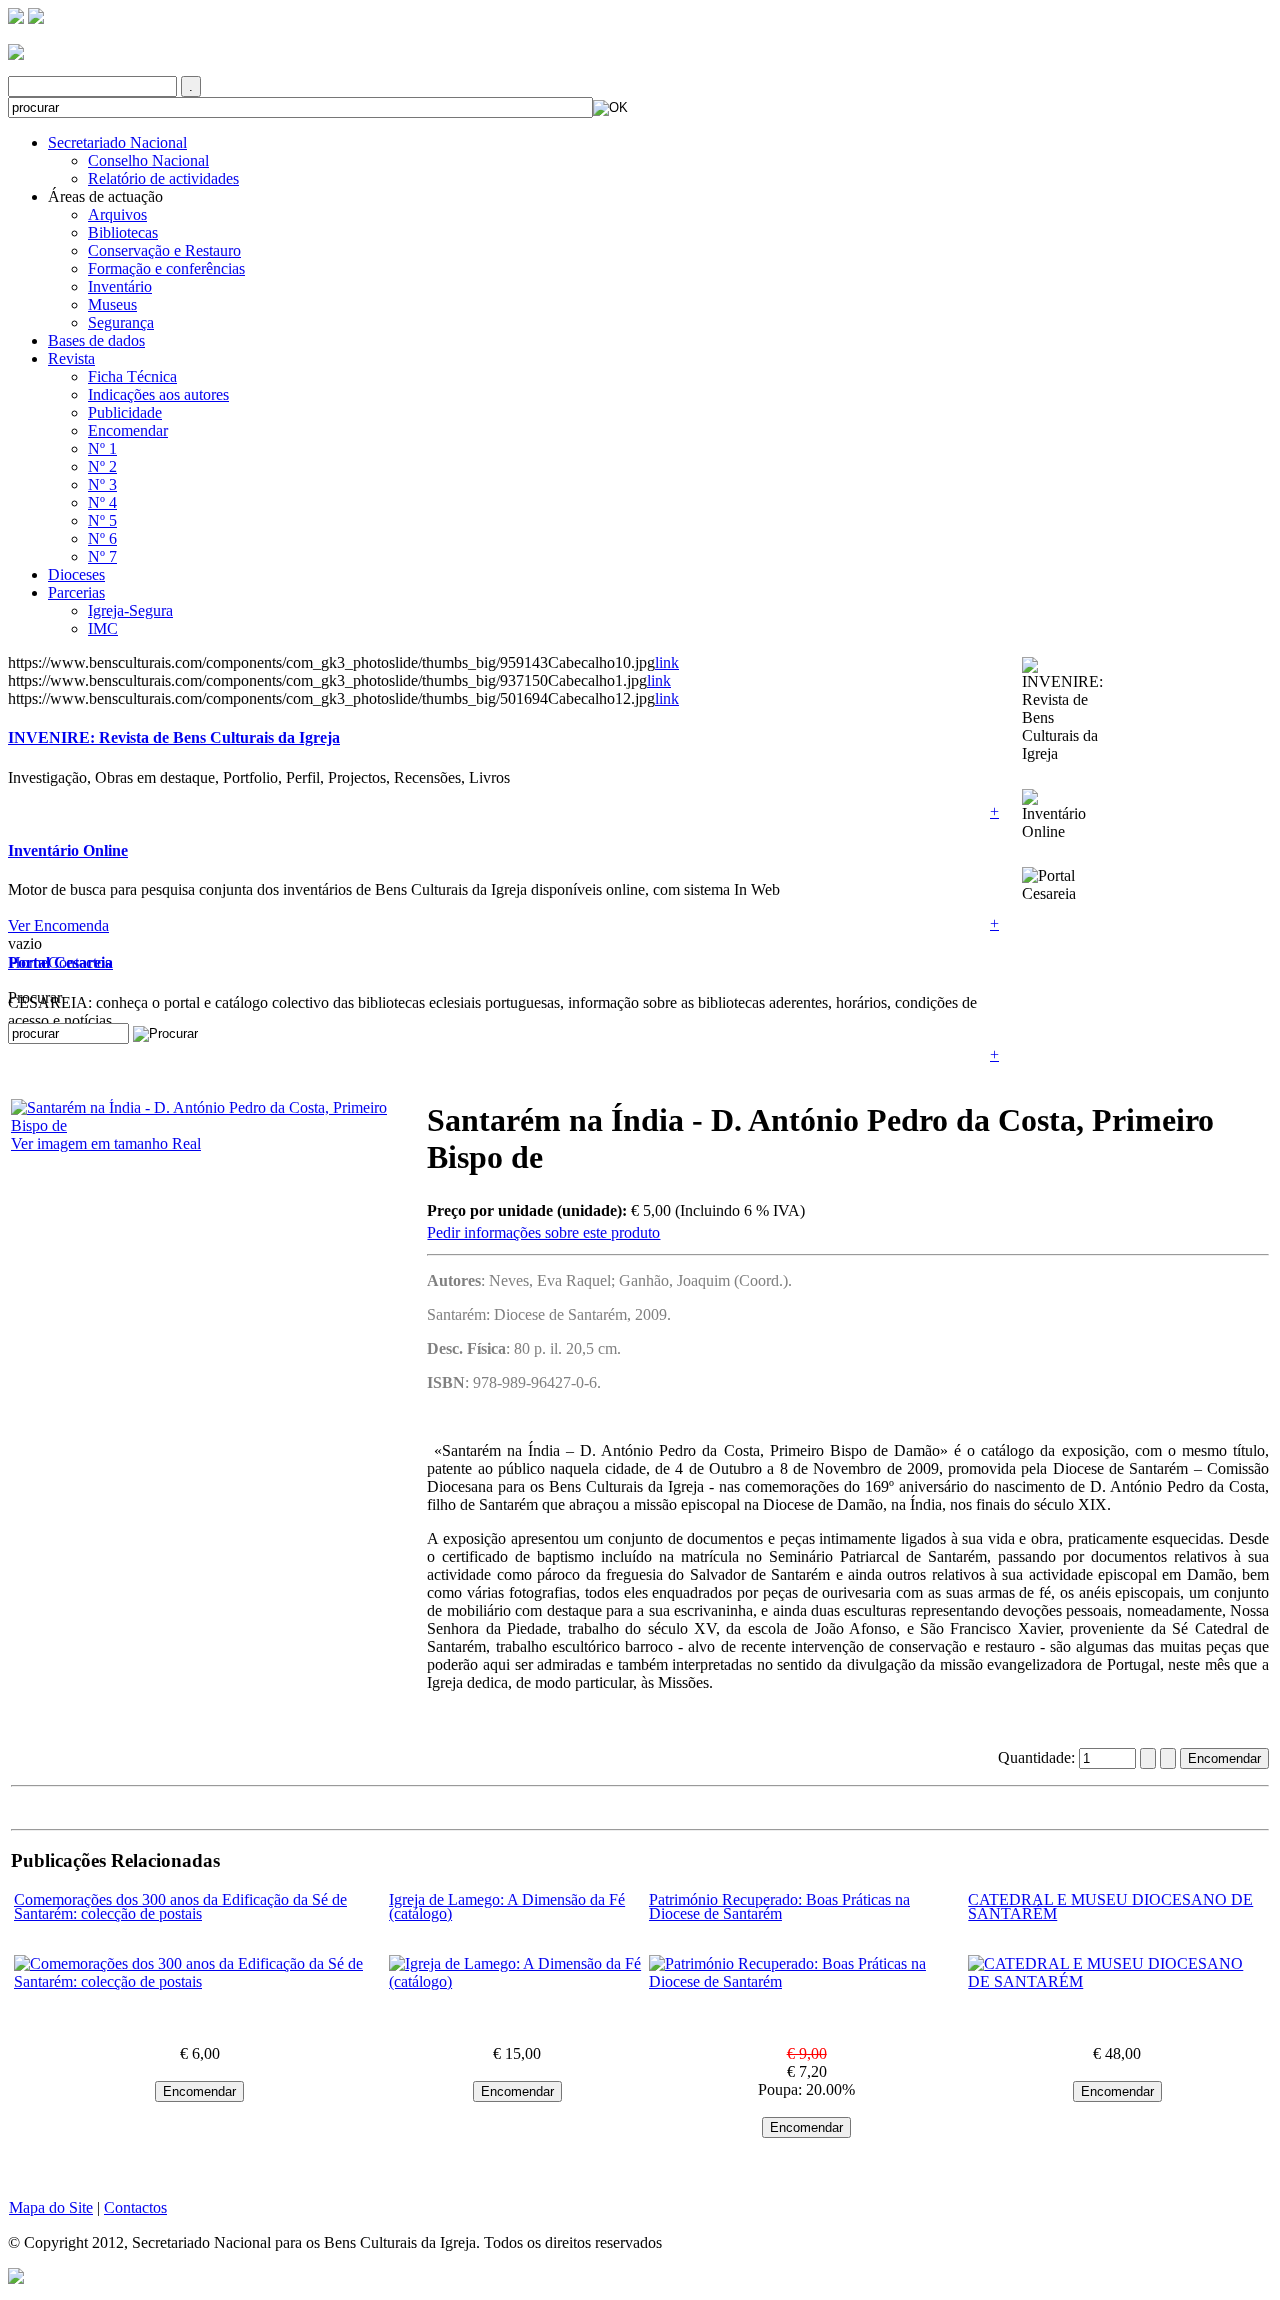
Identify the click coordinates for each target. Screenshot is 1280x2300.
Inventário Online (68, 850)
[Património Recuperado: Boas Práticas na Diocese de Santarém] (806, 1981)
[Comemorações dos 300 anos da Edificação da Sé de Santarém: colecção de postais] (199, 1981)
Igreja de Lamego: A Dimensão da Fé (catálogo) (507, 1906)
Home (28, 962)
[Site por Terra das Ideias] (16, 2274)
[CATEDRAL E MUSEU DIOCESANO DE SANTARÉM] (1117, 1981)
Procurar (35, 997)
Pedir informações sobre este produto (543, 1232)
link (667, 662)
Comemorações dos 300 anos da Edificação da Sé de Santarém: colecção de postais (180, 1906)
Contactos (79, 962)
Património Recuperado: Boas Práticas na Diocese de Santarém (779, 1906)
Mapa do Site (51, 2207)
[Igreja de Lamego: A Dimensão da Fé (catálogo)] (517, 1981)
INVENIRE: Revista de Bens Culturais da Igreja (174, 737)
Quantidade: (1038, 1757)
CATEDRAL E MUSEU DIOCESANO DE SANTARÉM (1110, 1906)
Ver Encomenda (58, 925)
